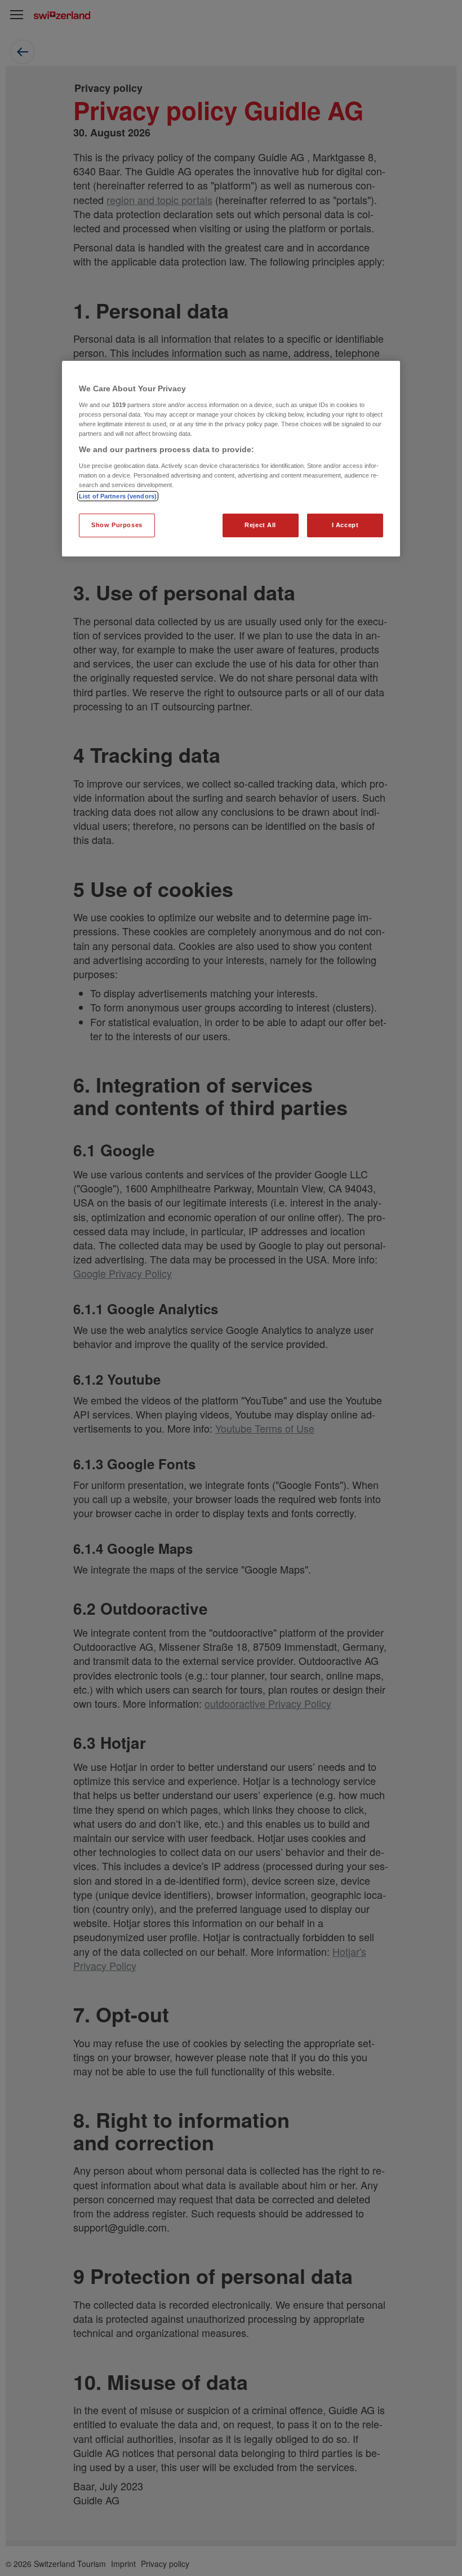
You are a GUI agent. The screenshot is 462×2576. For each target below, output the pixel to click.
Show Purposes (117, 525)
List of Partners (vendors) (118, 496)
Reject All (260, 525)
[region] (231, 459)
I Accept (345, 525)
